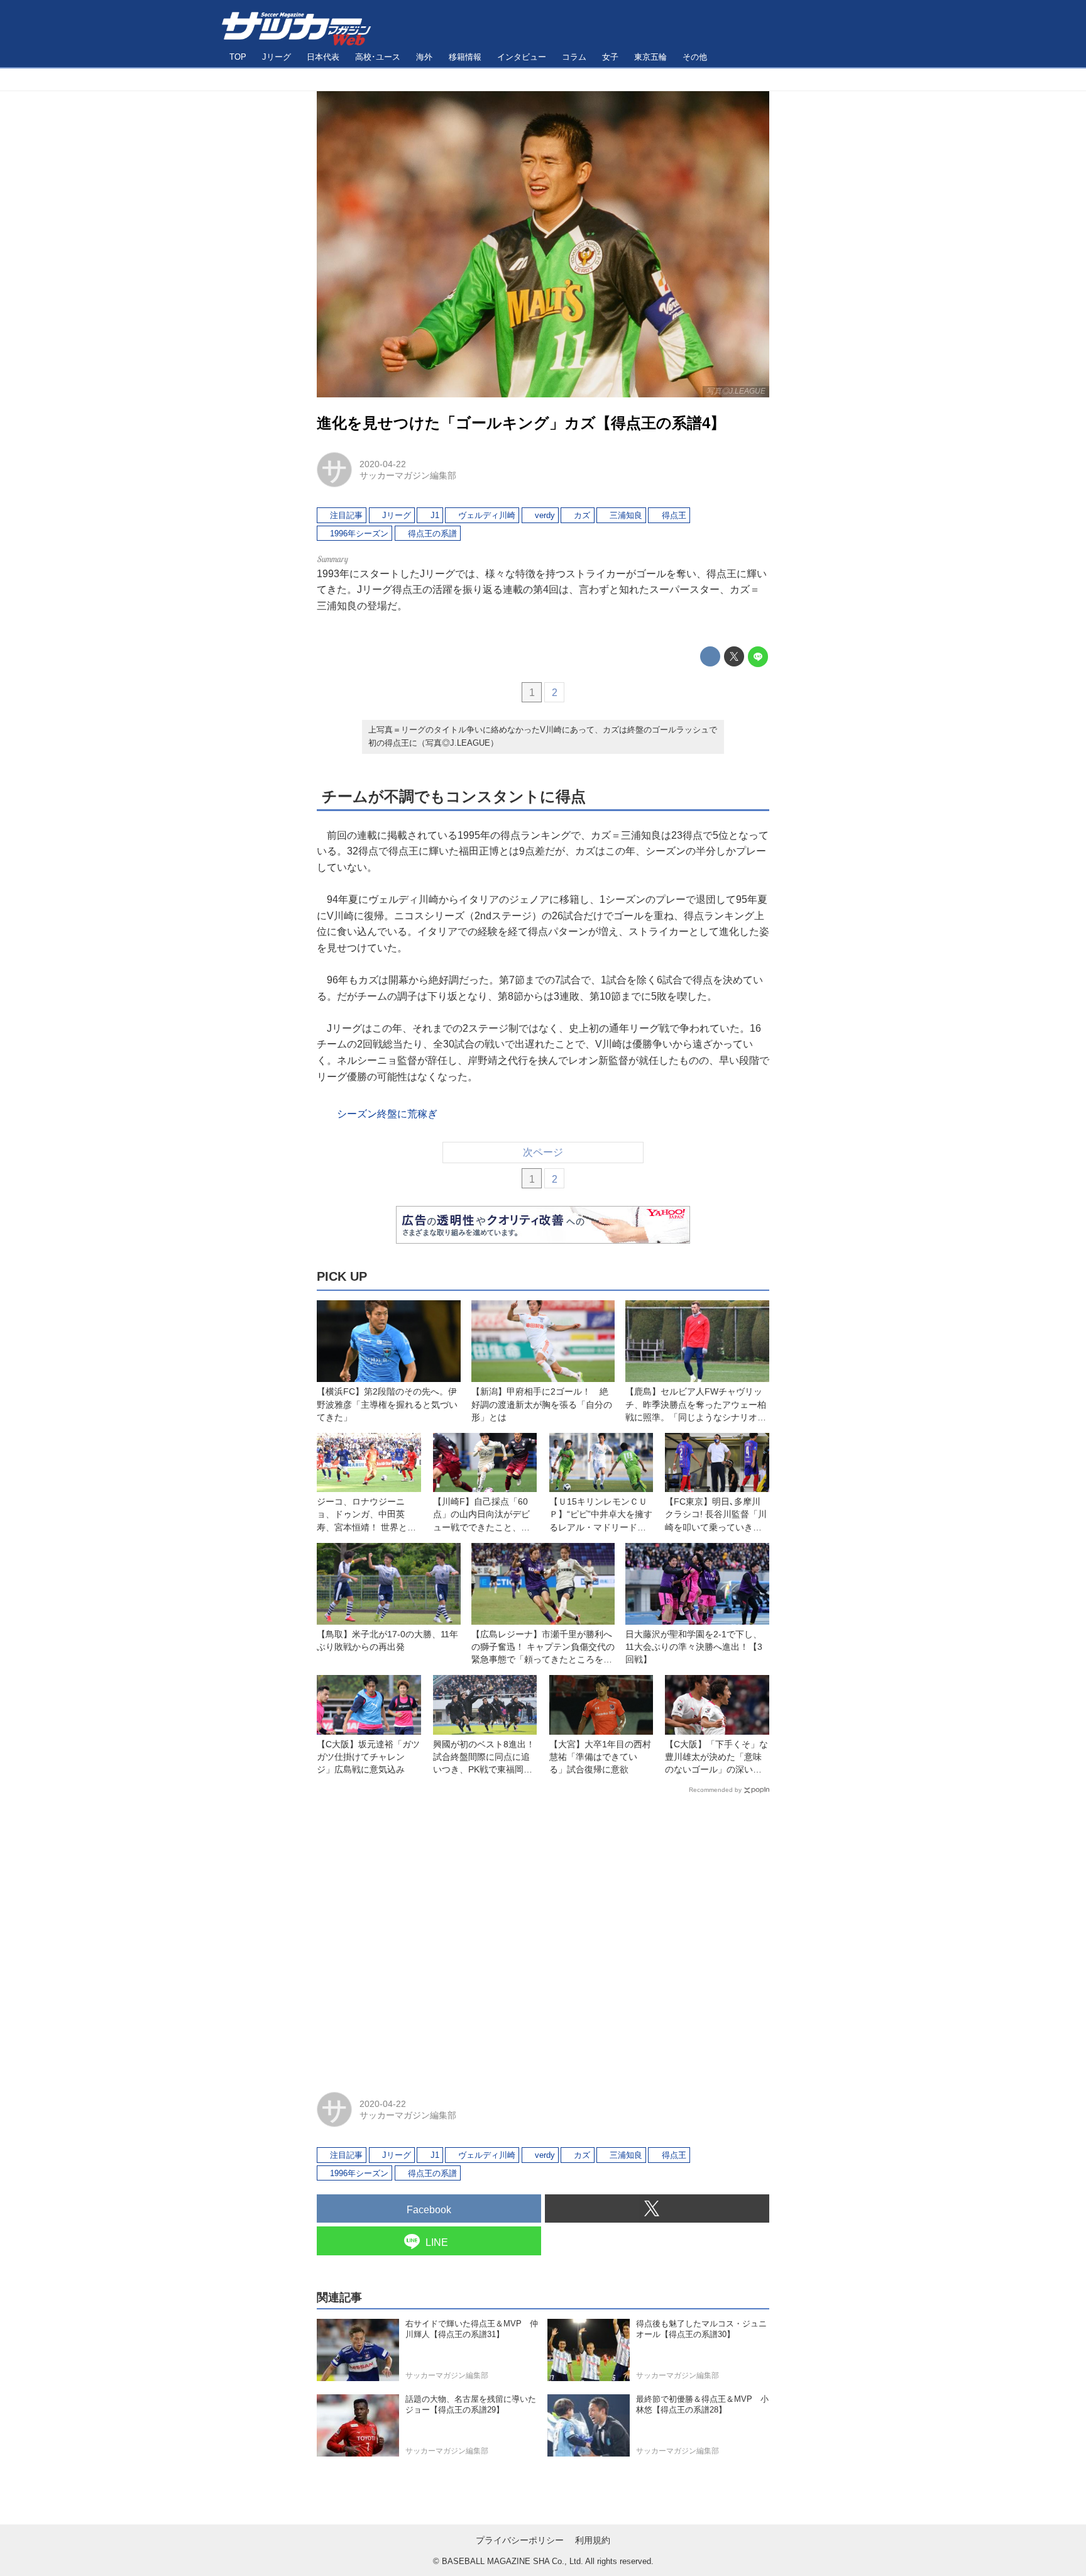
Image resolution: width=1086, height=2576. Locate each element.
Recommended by (715, 1790)
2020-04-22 (383, 464)
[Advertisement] (543, 1937)
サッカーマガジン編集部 (408, 475)
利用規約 (593, 2540)
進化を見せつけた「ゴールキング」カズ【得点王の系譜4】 (521, 423)
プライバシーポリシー (520, 2540)
